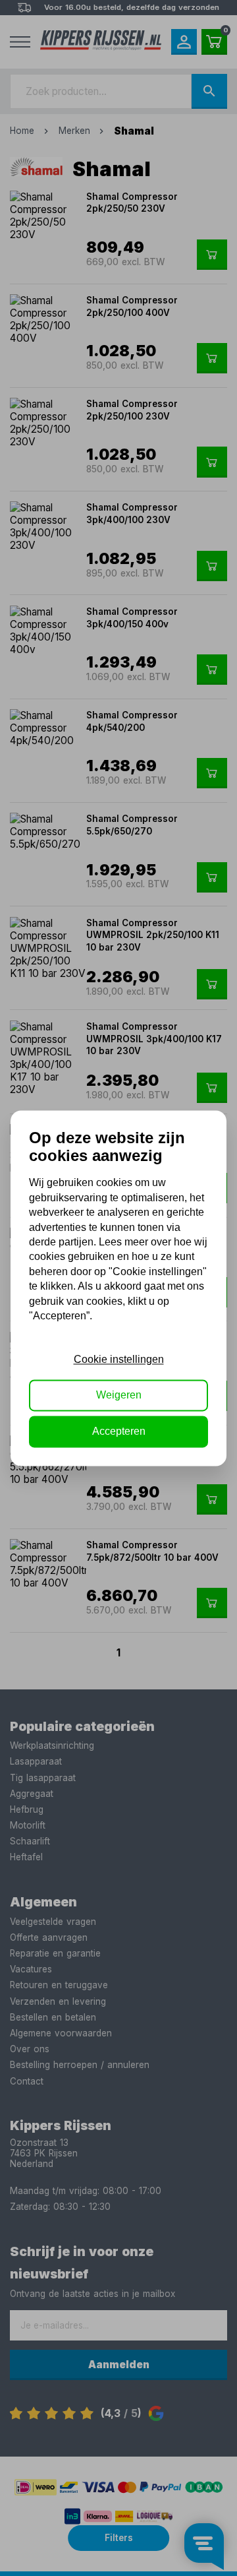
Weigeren (119, 1396)
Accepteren (119, 1431)
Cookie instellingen (119, 1359)
